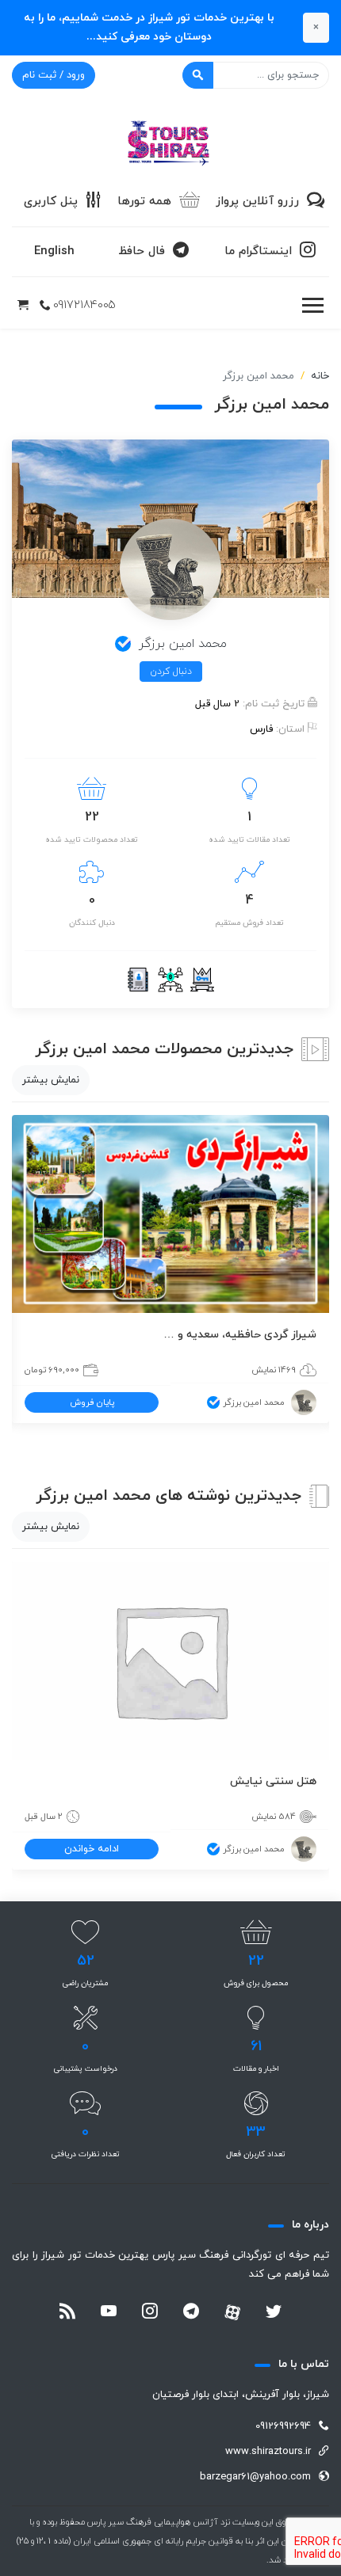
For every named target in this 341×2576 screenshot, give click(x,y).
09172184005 (84, 305)
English (54, 251)
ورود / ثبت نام (54, 75)
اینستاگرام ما (258, 251)
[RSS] (67, 2313)
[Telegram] (191, 2313)
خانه (320, 376)
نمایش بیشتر (51, 1080)
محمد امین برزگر (254, 1402)
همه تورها (144, 202)
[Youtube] (109, 2313)
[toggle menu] (312, 306)
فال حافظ (142, 251)
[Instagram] (150, 2313)
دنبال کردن (171, 672)
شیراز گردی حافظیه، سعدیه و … (240, 1335)
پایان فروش (92, 1402)
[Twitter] (274, 2313)
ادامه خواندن (92, 1849)
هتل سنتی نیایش (273, 1781)
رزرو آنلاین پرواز (257, 202)
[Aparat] (232, 2312)
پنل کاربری (51, 202)
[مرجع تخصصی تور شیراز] (170, 138)
